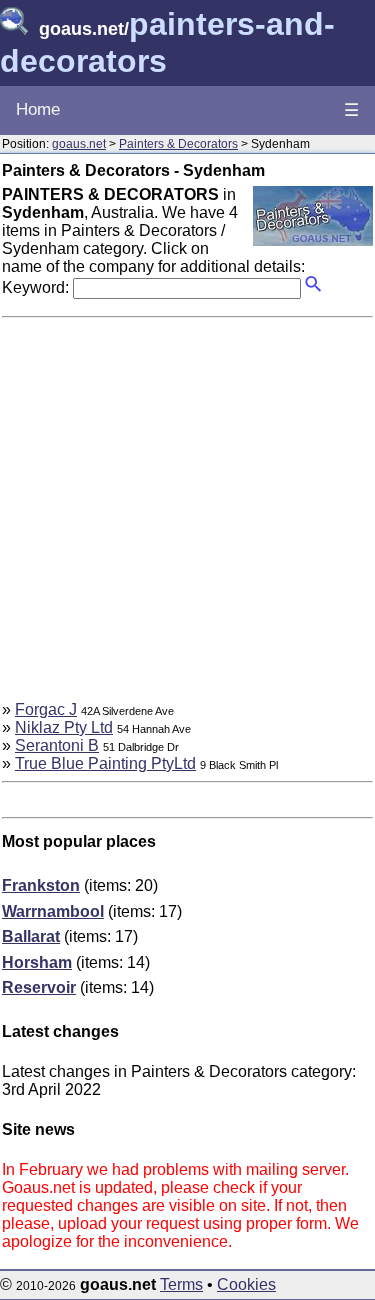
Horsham (37, 962)
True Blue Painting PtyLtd (105, 763)
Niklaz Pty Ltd (64, 727)
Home (38, 109)
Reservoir (39, 987)
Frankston (41, 885)
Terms (181, 1284)
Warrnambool (53, 911)
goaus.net (79, 144)
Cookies (246, 1284)
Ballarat (31, 936)
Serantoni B (57, 745)
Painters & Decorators (178, 144)
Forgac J (46, 709)
